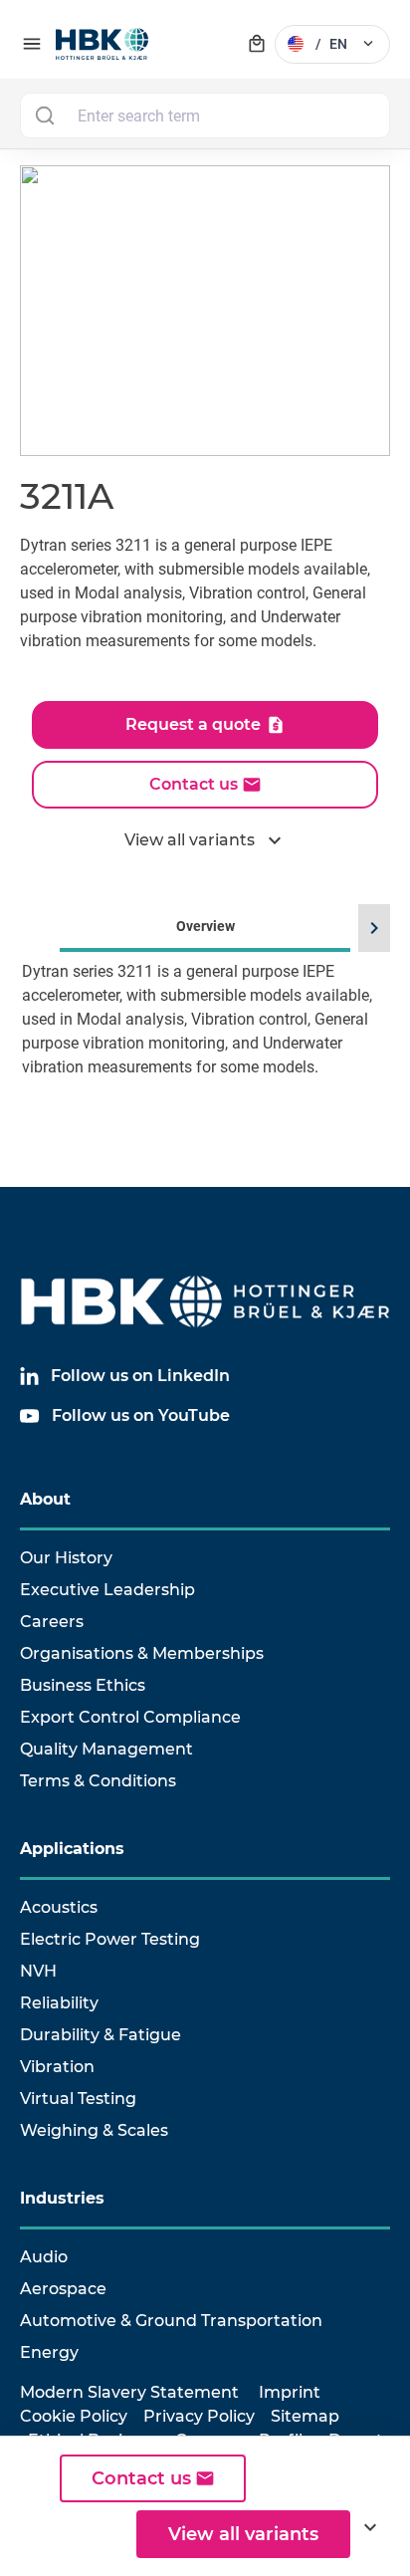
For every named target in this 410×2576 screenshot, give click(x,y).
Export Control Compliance (130, 1717)
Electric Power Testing (110, 1939)
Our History (66, 1558)
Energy (49, 2352)
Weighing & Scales (94, 2130)
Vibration (57, 2067)
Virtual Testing (78, 2099)
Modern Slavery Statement (129, 2392)
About (45, 1499)
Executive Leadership (107, 1590)
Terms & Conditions (98, 1781)
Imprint (290, 2392)
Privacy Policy (199, 2416)
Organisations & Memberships (142, 1653)
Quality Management (106, 1749)
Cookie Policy (74, 2416)
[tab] (205, 1022)
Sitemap (305, 2416)
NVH (38, 1971)
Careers (52, 1622)
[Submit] (44, 116)
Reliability (59, 2003)
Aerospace (63, 2289)
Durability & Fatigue (101, 2035)
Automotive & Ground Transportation (171, 2321)
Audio (44, 2257)
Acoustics (59, 1907)
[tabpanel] (205, 1050)
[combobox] (205, 116)
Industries (62, 2198)
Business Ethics (83, 1685)
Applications (72, 1849)
